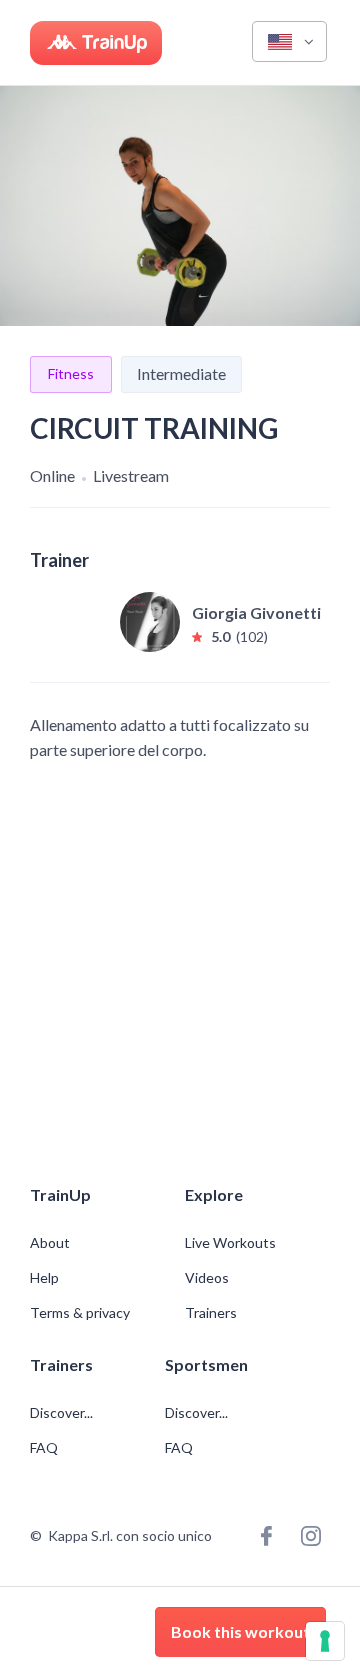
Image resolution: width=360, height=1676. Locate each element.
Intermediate (181, 373)
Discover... (63, 1413)
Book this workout (240, 1631)
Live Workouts (230, 1243)
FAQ (44, 1448)
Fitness (71, 373)
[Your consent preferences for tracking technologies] (325, 1641)
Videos (207, 1278)
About (50, 1243)
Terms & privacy (80, 1313)
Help (44, 1278)
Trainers (211, 1313)
